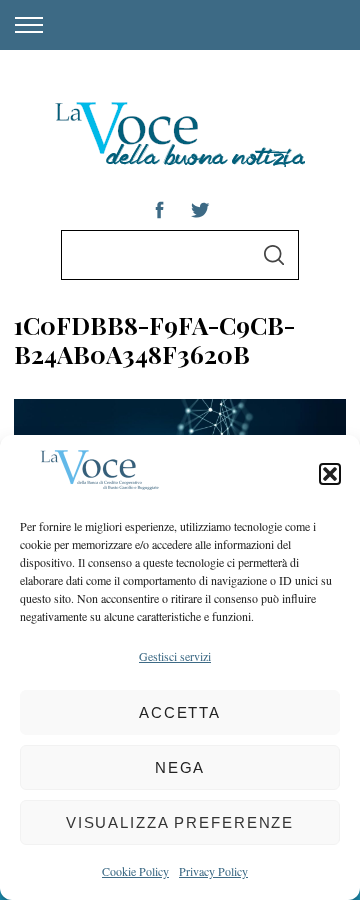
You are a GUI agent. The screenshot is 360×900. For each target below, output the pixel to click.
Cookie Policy (135, 871)
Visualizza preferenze (180, 822)
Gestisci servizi (175, 656)
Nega (180, 767)
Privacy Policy (213, 871)
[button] (330, 474)
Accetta (180, 712)
